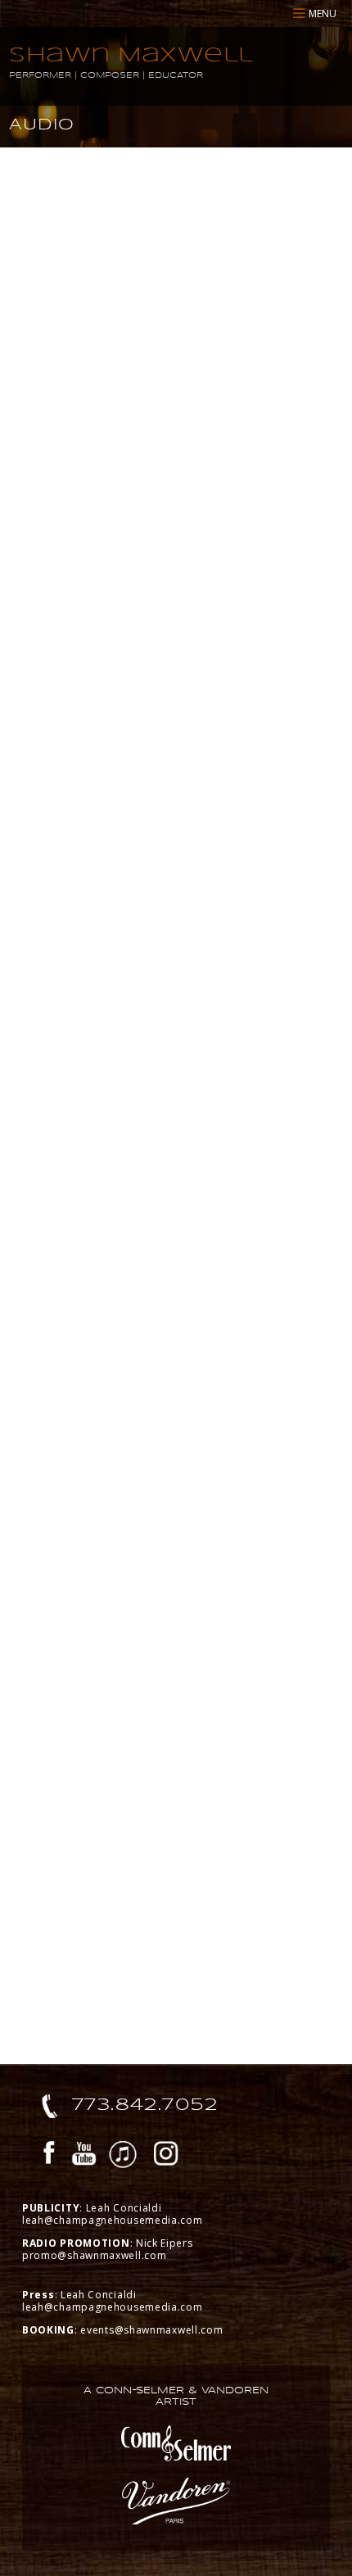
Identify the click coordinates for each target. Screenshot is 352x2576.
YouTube (84, 2156)
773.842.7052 (145, 2104)
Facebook (49, 2156)
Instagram (166, 2156)
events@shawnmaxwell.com (151, 2330)
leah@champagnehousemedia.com (113, 2220)
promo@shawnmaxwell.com (94, 2255)
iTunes (123, 2156)
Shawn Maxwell (131, 54)
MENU (323, 14)
